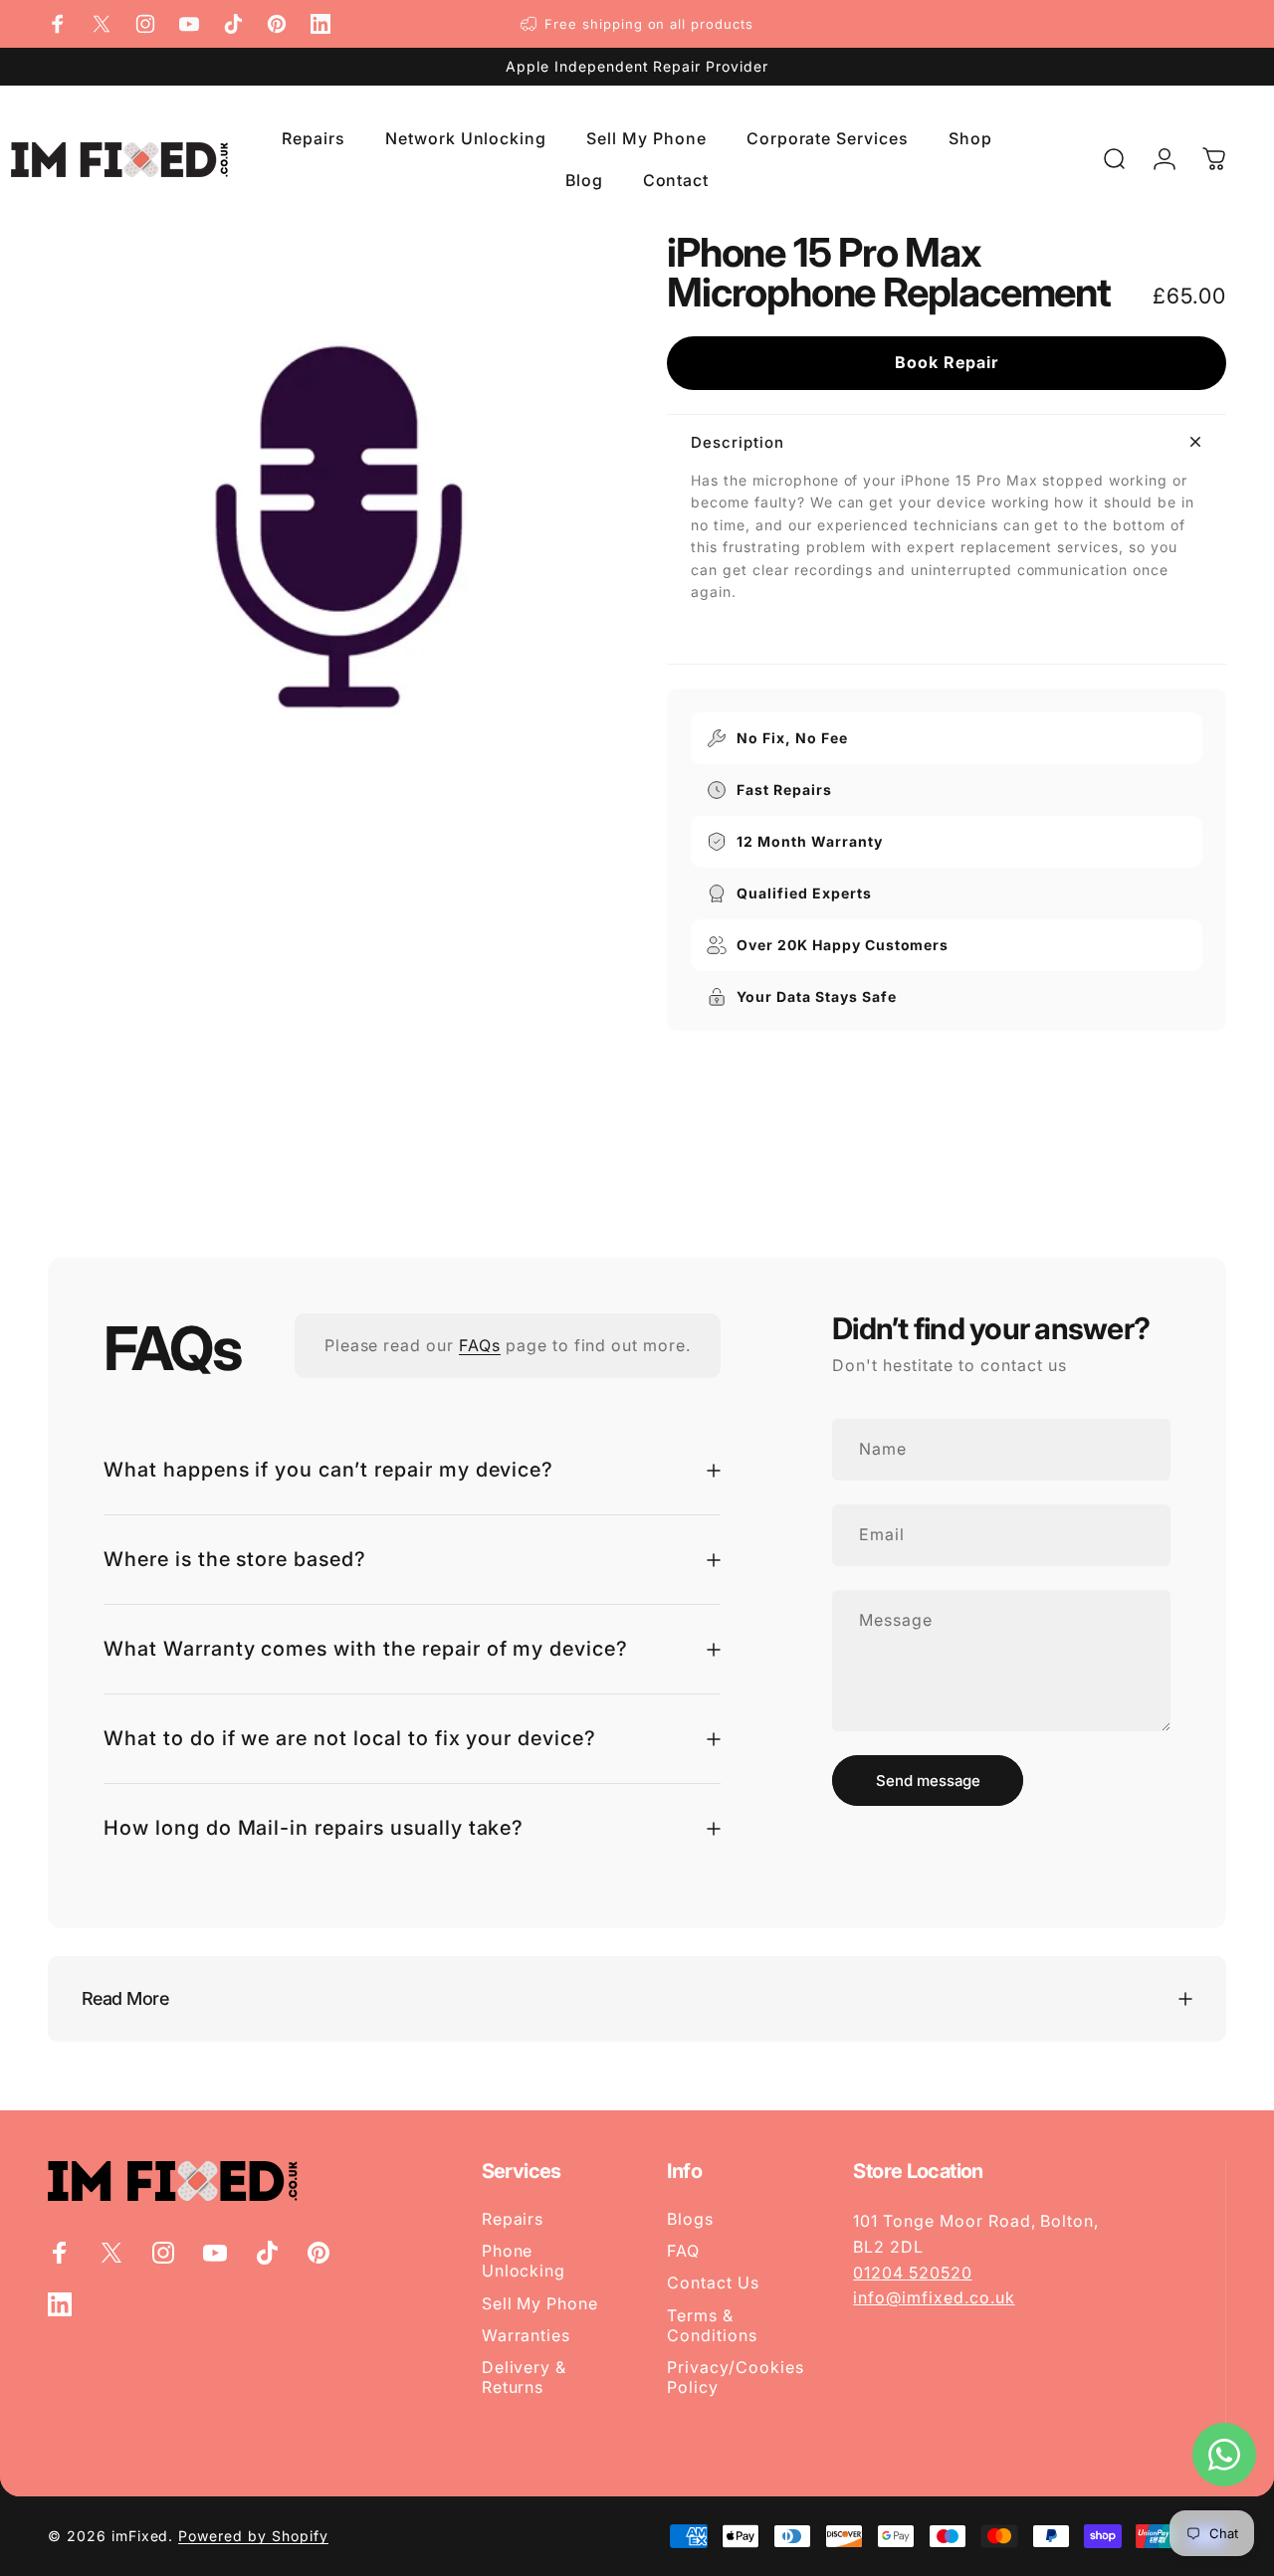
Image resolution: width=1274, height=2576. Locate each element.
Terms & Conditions (712, 2325)
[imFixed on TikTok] (233, 24)
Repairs (513, 2219)
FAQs (480, 1345)
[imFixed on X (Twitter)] (102, 24)
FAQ (683, 2251)
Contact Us (713, 2282)
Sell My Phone (540, 2303)
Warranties (527, 2335)
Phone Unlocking (524, 2261)
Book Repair (947, 362)
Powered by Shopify (253, 2535)
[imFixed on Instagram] (145, 24)
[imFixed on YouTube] (189, 24)
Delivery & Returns (525, 2377)
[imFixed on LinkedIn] (320, 24)
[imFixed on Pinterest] (277, 24)
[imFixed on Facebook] (58, 24)
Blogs (690, 2219)
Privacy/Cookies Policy (735, 2377)
